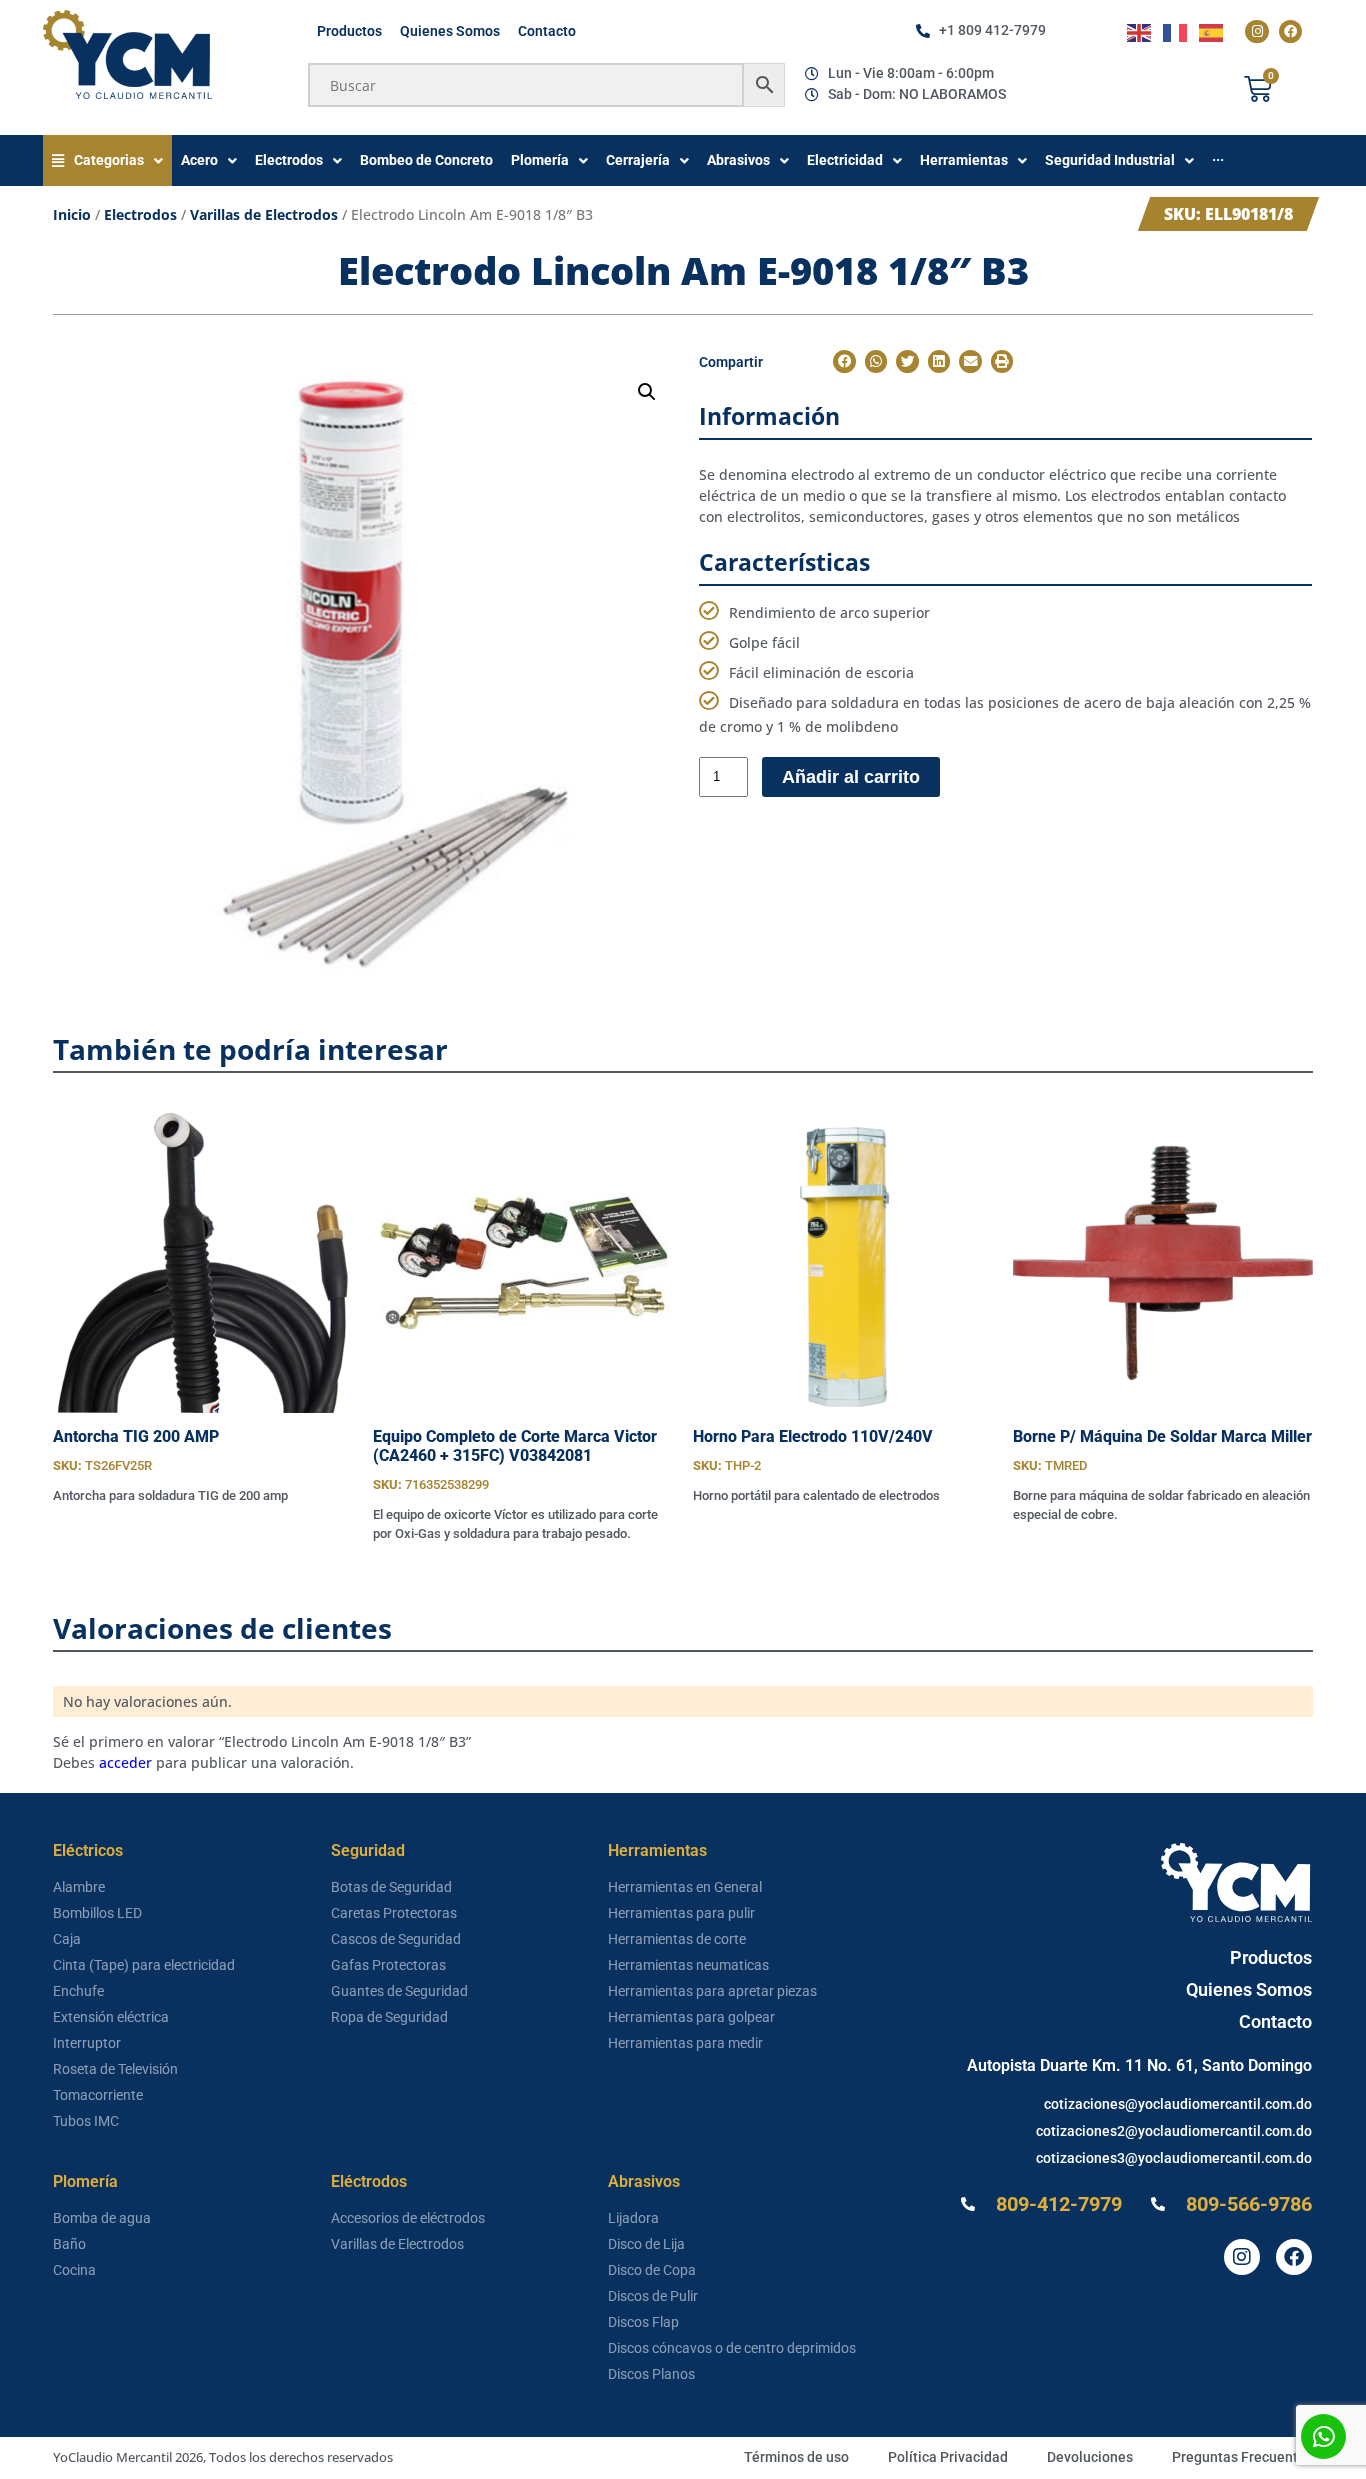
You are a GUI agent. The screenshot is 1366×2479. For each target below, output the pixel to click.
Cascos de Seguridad (396, 1939)
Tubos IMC (86, 2121)
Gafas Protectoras (388, 1965)
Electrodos (140, 214)
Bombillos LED (97, 1913)
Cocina (74, 2270)
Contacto (547, 31)
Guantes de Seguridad (399, 1991)
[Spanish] (1212, 31)
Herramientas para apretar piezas (712, 1991)
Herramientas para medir (685, 2043)
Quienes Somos (450, 31)
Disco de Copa (652, 2270)
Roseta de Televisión (115, 2069)
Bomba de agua (102, 2218)
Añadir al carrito (851, 777)
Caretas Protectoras (394, 1913)
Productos (349, 31)
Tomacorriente (98, 2095)
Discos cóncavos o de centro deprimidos (732, 2348)
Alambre (79, 1887)
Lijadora (633, 2218)
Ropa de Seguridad (389, 2017)
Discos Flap (643, 2322)
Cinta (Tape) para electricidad (144, 1965)
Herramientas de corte (677, 1939)
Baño (69, 2244)
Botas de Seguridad (391, 1887)
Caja (67, 1939)
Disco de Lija (646, 2244)
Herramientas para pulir (681, 1913)
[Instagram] (1256, 31)
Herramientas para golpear (691, 2017)
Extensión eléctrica (111, 2017)
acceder (125, 1762)
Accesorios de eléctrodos (408, 2218)
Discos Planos (651, 2374)
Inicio (72, 214)
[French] (1176, 31)
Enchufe (78, 1991)
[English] (1140, 31)
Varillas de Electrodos (264, 214)
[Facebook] (1290, 31)
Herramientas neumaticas (688, 1965)
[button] (647, 392)
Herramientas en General (685, 1887)
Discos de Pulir (653, 2296)
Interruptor (87, 2043)
